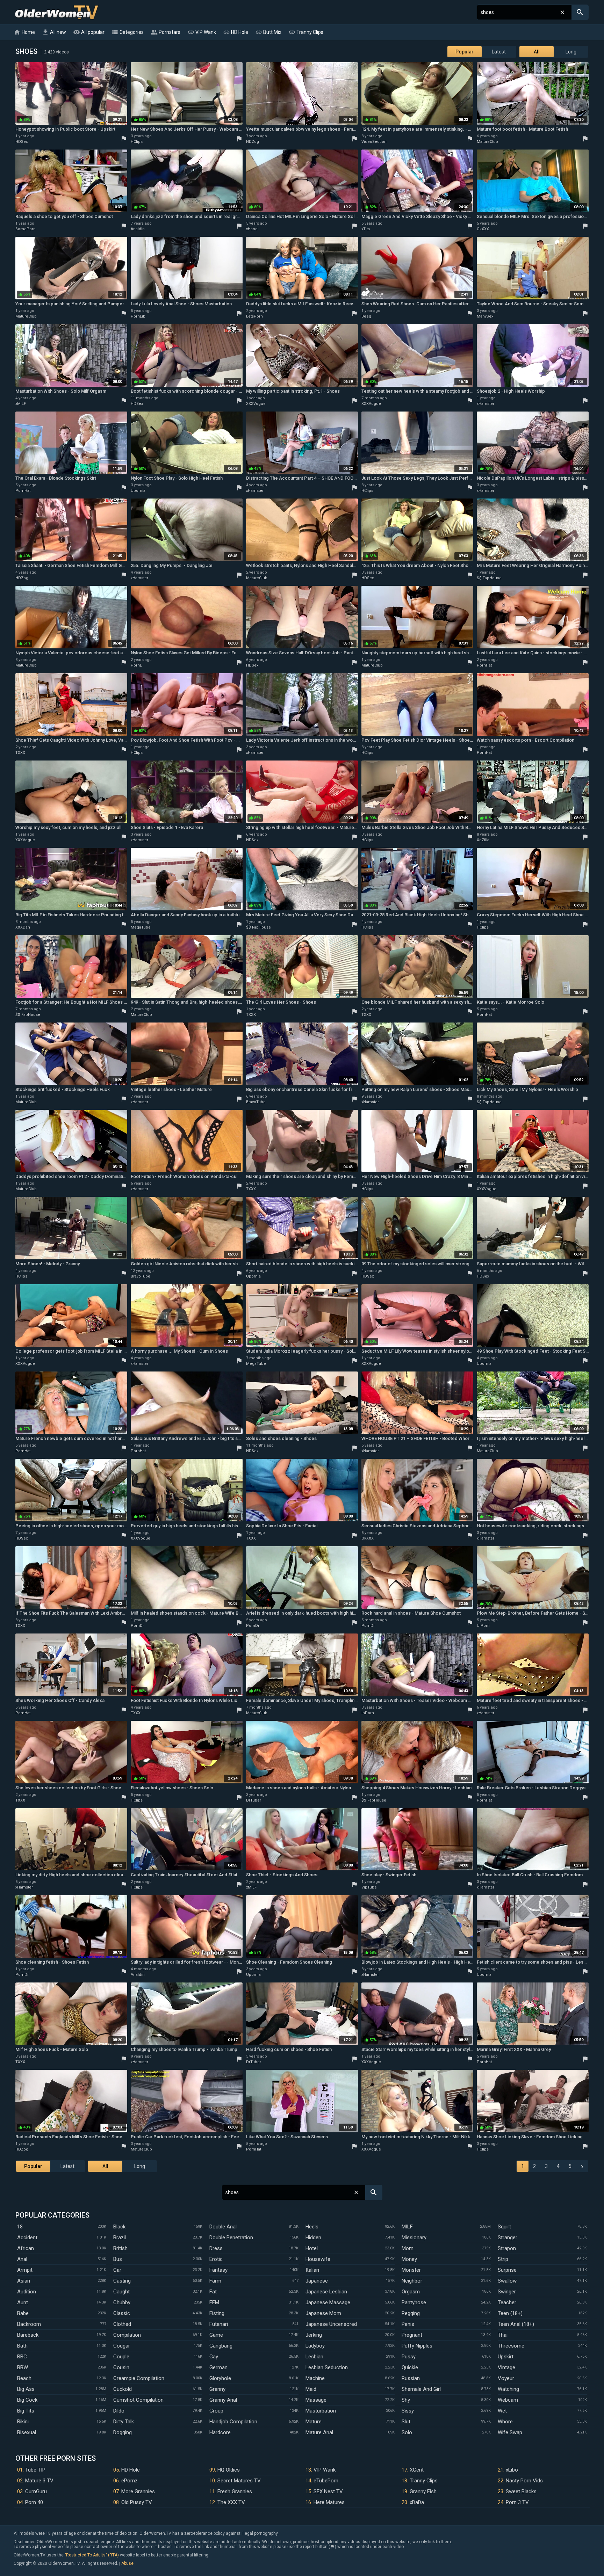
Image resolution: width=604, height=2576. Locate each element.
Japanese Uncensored (331, 2324)
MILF (407, 2227)
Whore (505, 2422)
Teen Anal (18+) (516, 2324)
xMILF (21, 404)
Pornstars (166, 32)
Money (409, 2259)
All (537, 52)
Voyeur (506, 2378)
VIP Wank (202, 32)
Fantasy (218, 2270)
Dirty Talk (124, 2422)
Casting (122, 2281)
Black (119, 2227)
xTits (366, 229)
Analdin (138, 229)
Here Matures (329, 2502)
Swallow (507, 2281)
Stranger (508, 2237)
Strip (503, 2259)
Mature (314, 2422)
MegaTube (141, 927)
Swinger (507, 2292)
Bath (22, 2346)
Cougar (122, 2346)
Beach (24, 2378)
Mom (408, 2248)
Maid (311, 2389)
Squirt (504, 2227)
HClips (137, 142)
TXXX (20, 753)
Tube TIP (35, 2470)
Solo (407, 2432)
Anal (22, 2259)
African (26, 2248)
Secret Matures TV (239, 2481)
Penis (408, 2324)
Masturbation (321, 2411)
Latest (499, 52)
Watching (508, 2389)
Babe (23, 2313)
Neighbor (412, 2281)
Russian (411, 2378)
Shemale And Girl (421, 2389)
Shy (406, 2400)
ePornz (130, 2481)
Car (117, 2270)
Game (216, 2335)
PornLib (138, 316)
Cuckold (123, 2389)
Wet (502, 2411)
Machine (315, 2378)
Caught (121, 2292)
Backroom (29, 2324)
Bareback (28, 2335)
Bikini (23, 2422)
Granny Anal (223, 2400)
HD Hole (236, 32)
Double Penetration (231, 2237)
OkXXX (483, 229)
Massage (316, 2400)
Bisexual (27, 2432)
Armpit (25, 2270)
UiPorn (483, 1626)
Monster (411, 2270)
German (218, 2367)
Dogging (123, 2432)
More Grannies (138, 2491)
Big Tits (26, 2411)
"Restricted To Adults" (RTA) (92, 2555)
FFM (214, 2302)
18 (20, 2227)
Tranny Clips (306, 32)
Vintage (506, 2367)
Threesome (511, 2346)
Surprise (507, 2270)
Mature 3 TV (39, 2481)
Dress (216, 2248)
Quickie (410, 2367)
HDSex (21, 142)
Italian (312, 2270)
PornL (136, 665)
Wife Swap (510, 2432)
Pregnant (412, 2335)
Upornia (138, 491)
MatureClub (487, 142)
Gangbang (221, 2346)
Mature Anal (319, 2432)
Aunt (23, 2302)
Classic (122, 2313)
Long (571, 52)
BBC (22, 2357)
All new (54, 32)
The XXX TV (231, 2502)
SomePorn (26, 229)
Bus (118, 2259)
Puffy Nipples (417, 2346)
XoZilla (483, 840)
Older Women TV (56, 12)
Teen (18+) (510, 2313)
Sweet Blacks (521, 2491)
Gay (214, 2357)
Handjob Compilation (233, 2422)
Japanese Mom (323, 2313)
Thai (503, 2335)
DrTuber (254, 1800)
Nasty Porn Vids (524, 2481)
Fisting (217, 2313)
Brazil (120, 2237)
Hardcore (220, 2432)
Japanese (317, 2281)
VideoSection (374, 142)
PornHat (23, 491)
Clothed (122, 2324)
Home (24, 32)
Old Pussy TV (137, 2502)
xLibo (512, 2470)
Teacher (507, 2302)
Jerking (314, 2335)
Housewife (318, 2259)
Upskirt (506, 2357)
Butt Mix (268, 32)
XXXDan (23, 927)
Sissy (408, 2411)
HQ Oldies (229, 2470)
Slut (406, 2422)
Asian (24, 2281)
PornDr (137, 1626)
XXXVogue (256, 404)
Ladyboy (315, 2346)
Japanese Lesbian (326, 2292)
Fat (213, 2292)
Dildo (119, 2411)
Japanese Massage (328, 2302)
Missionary (414, 2237)
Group (216, 2411)
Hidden (313, 2237)
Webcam (508, 2400)
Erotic (216, 2259)
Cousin (121, 2367)
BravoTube (256, 1102)
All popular (89, 32)
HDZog (253, 142)
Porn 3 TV (517, 2502)
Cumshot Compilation (138, 2400)
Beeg (366, 316)
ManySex (485, 316)
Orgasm (411, 2292)
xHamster (486, 404)
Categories (128, 32)
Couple (121, 2357)
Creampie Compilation (139, 2378)
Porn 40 (34, 2502)
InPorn (368, 1713)
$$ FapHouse (489, 578)
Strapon (507, 2248)
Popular (465, 52)
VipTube (369, 1887)
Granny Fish (423, 2491)
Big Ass (26, 2389)
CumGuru (36, 2491)
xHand (252, 229)
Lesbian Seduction (327, 2367)
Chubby (122, 2302)
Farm (215, 2281)
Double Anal (223, 2227)
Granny (217, 2389)
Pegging (411, 2313)
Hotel (312, 2248)
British (120, 2248)
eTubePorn (326, 2481)
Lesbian (314, 2357)
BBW (23, 2367)
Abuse (127, 2563)
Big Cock (27, 2400)
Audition (27, 2292)
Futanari (219, 2324)
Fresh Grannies (235, 2491)
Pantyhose (414, 2302)
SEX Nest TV (328, 2491)
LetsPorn (254, 316)
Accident (27, 2237)
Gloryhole (220, 2378)
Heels (312, 2227)
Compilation (127, 2335)
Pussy (409, 2357)
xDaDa (417, 2502)
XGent (417, 2470)
